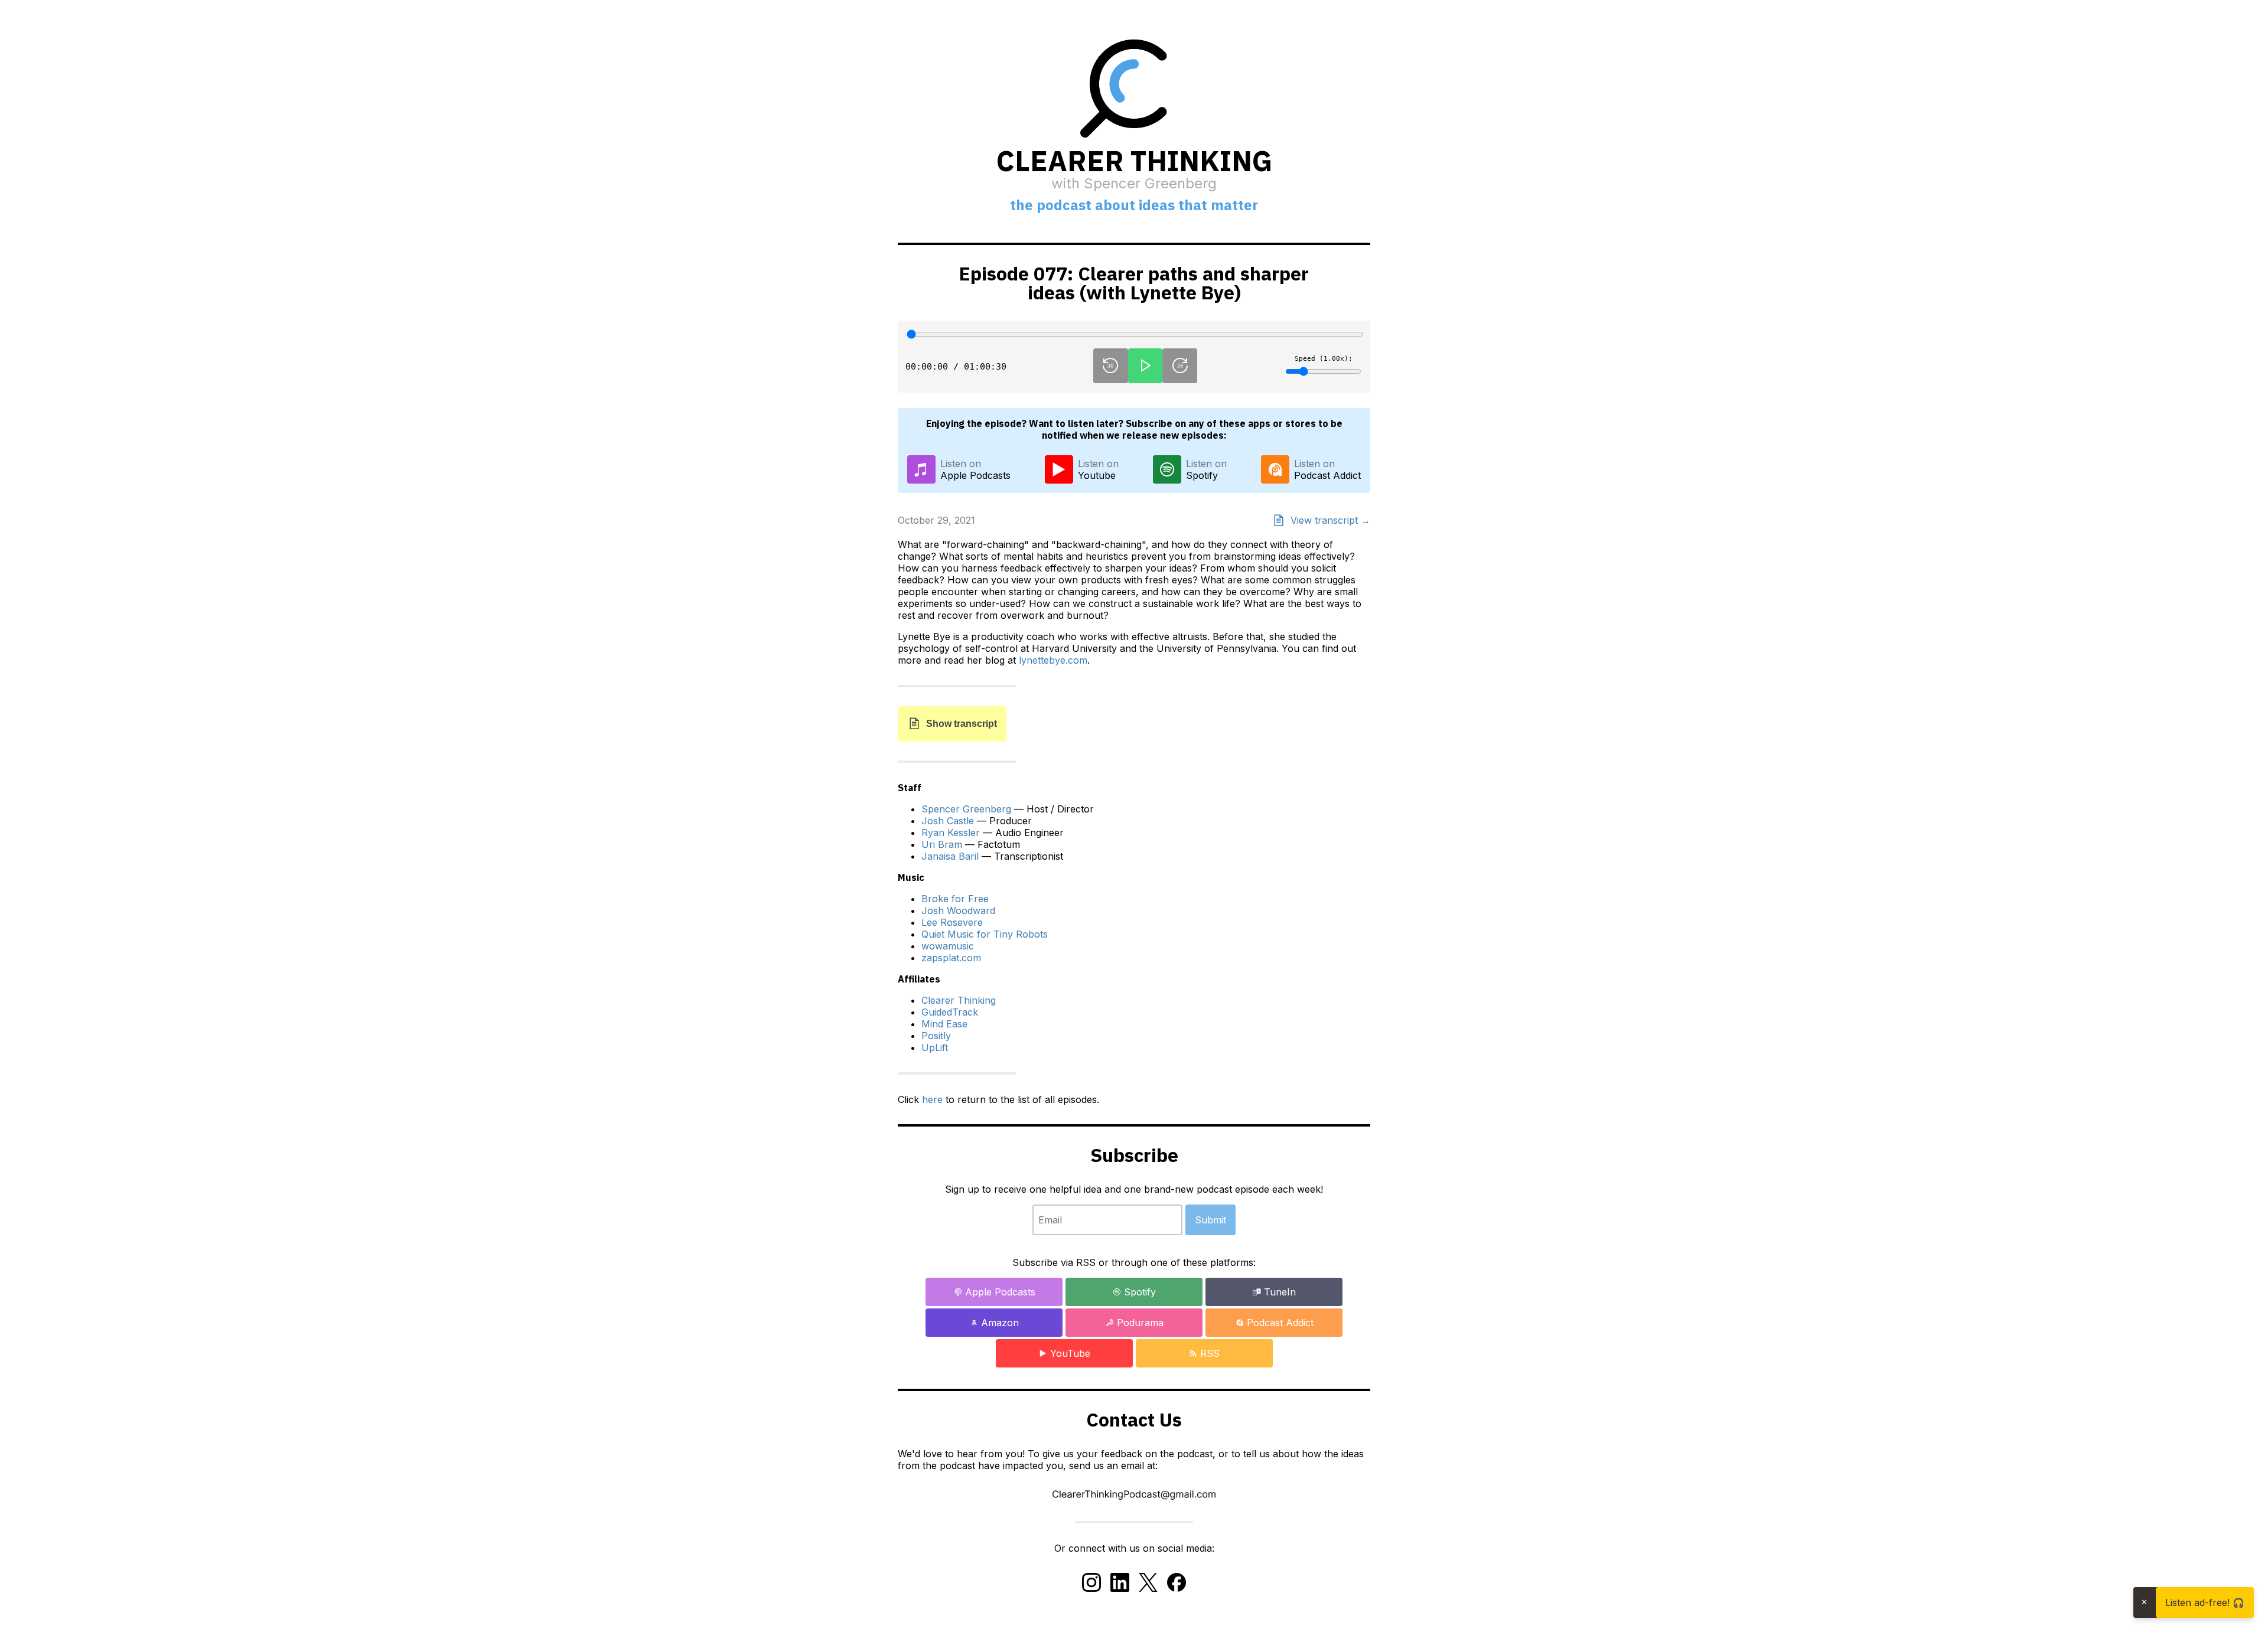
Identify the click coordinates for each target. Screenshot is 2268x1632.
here (932, 1099)
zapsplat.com (951, 958)
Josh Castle (948, 821)
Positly (936, 1036)
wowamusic (948, 946)
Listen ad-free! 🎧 (2205, 1602)
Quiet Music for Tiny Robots (985, 934)
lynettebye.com (1053, 660)
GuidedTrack (950, 1012)
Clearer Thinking (959, 1000)
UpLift (935, 1047)
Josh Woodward (958, 910)
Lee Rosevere (952, 922)
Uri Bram (942, 844)
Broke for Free (955, 899)
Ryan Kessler (951, 833)
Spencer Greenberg (966, 809)
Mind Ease (944, 1024)
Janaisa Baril (950, 856)
